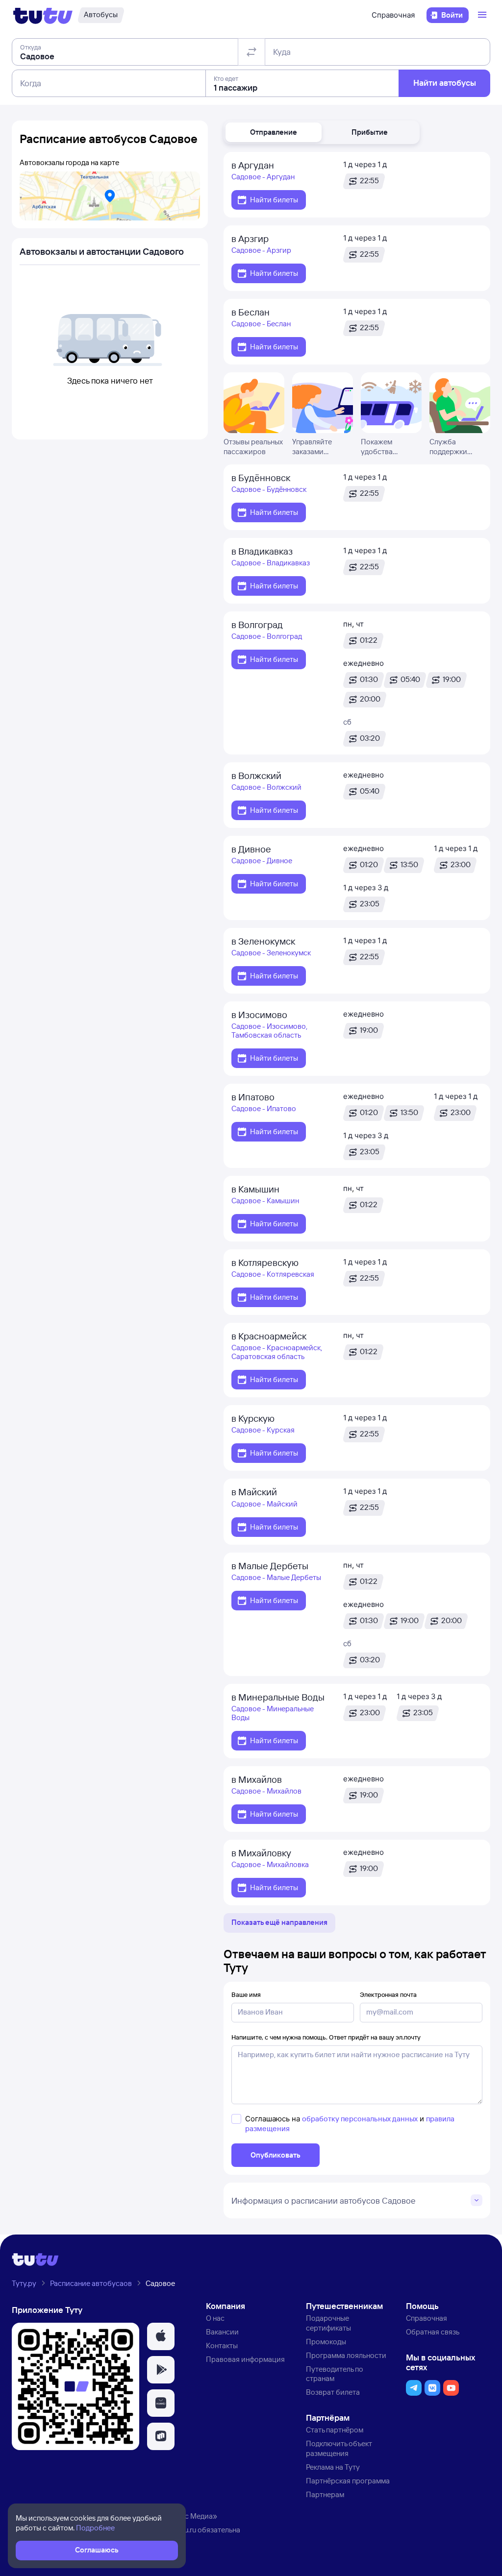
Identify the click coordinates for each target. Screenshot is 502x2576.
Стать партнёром (335, 2430)
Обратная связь (433, 2332)
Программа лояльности (346, 2355)
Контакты (222, 2345)
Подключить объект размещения (339, 2448)
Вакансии (222, 2332)
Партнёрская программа (348, 2481)
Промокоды (326, 2342)
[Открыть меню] (483, 15)
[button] (274, 132)
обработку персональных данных (360, 2119)
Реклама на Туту (333, 2467)
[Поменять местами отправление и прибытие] (251, 52)
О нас (215, 2318)
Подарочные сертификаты (328, 2323)
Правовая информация (245, 2359)
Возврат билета (333, 2392)
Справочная (393, 15)
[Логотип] (43, 15)
